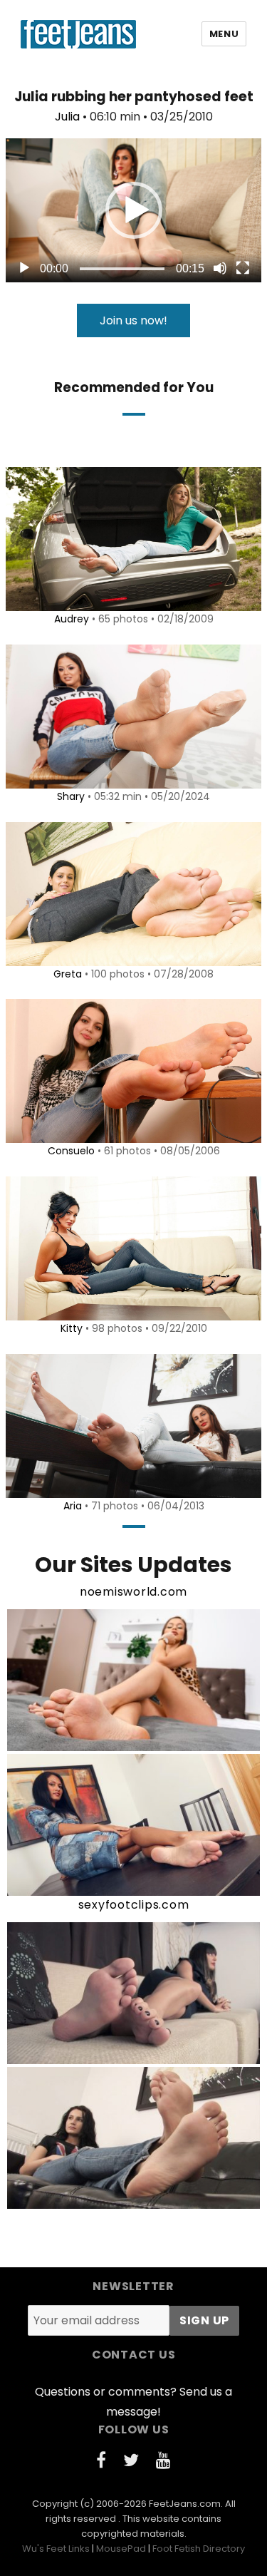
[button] (134, 210)
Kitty (72, 1328)
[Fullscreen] (243, 268)
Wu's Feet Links (56, 2549)
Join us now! (133, 320)
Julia (67, 117)
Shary (71, 796)
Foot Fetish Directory (199, 2549)
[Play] (24, 268)
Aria (73, 1506)
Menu (224, 34)
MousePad (121, 2549)
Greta (68, 974)
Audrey (72, 619)
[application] (133, 210)
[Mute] (220, 268)
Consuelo (71, 1151)
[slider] (122, 269)
